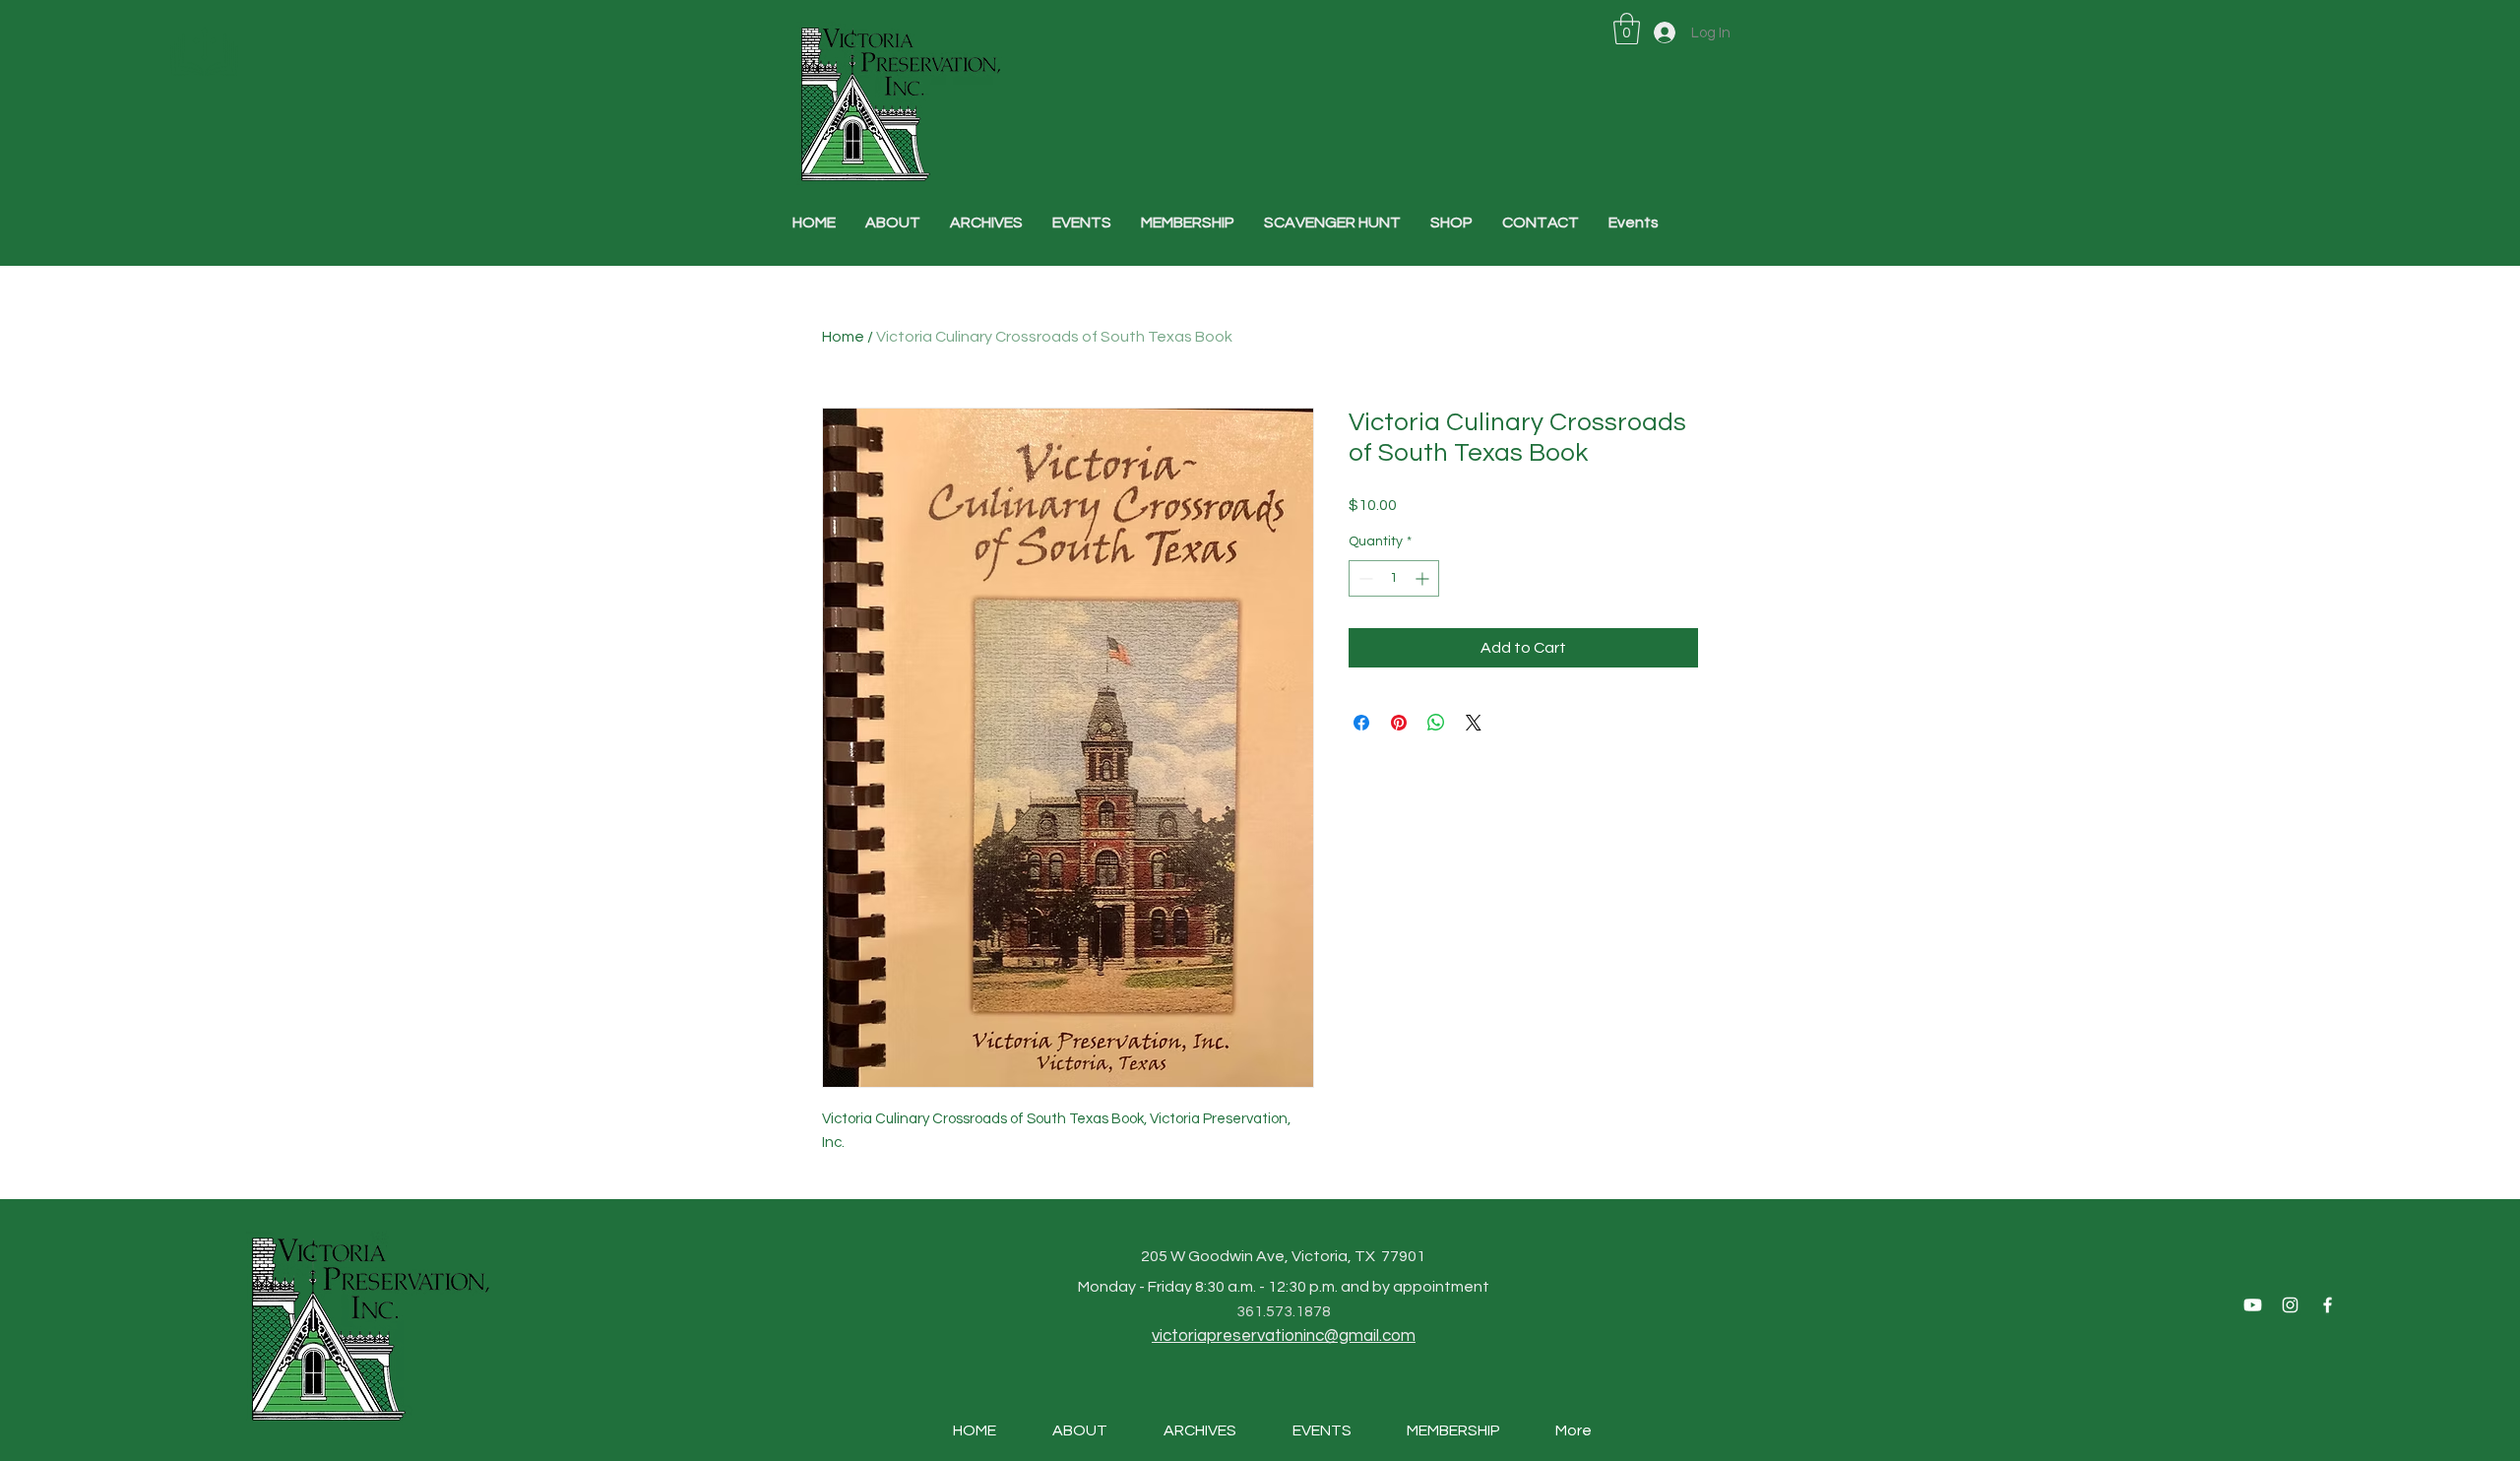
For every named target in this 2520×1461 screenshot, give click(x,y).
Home (843, 337)
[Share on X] (1474, 723)
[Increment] (1424, 578)
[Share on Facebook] (1361, 723)
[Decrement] (1364, 578)
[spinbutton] (1394, 578)
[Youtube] (2253, 1305)
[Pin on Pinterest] (1399, 723)
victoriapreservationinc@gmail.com (1284, 1336)
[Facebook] (2328, 1305)
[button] (1627, 29)
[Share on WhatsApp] (1436, 723)
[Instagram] (2290, 1305)
